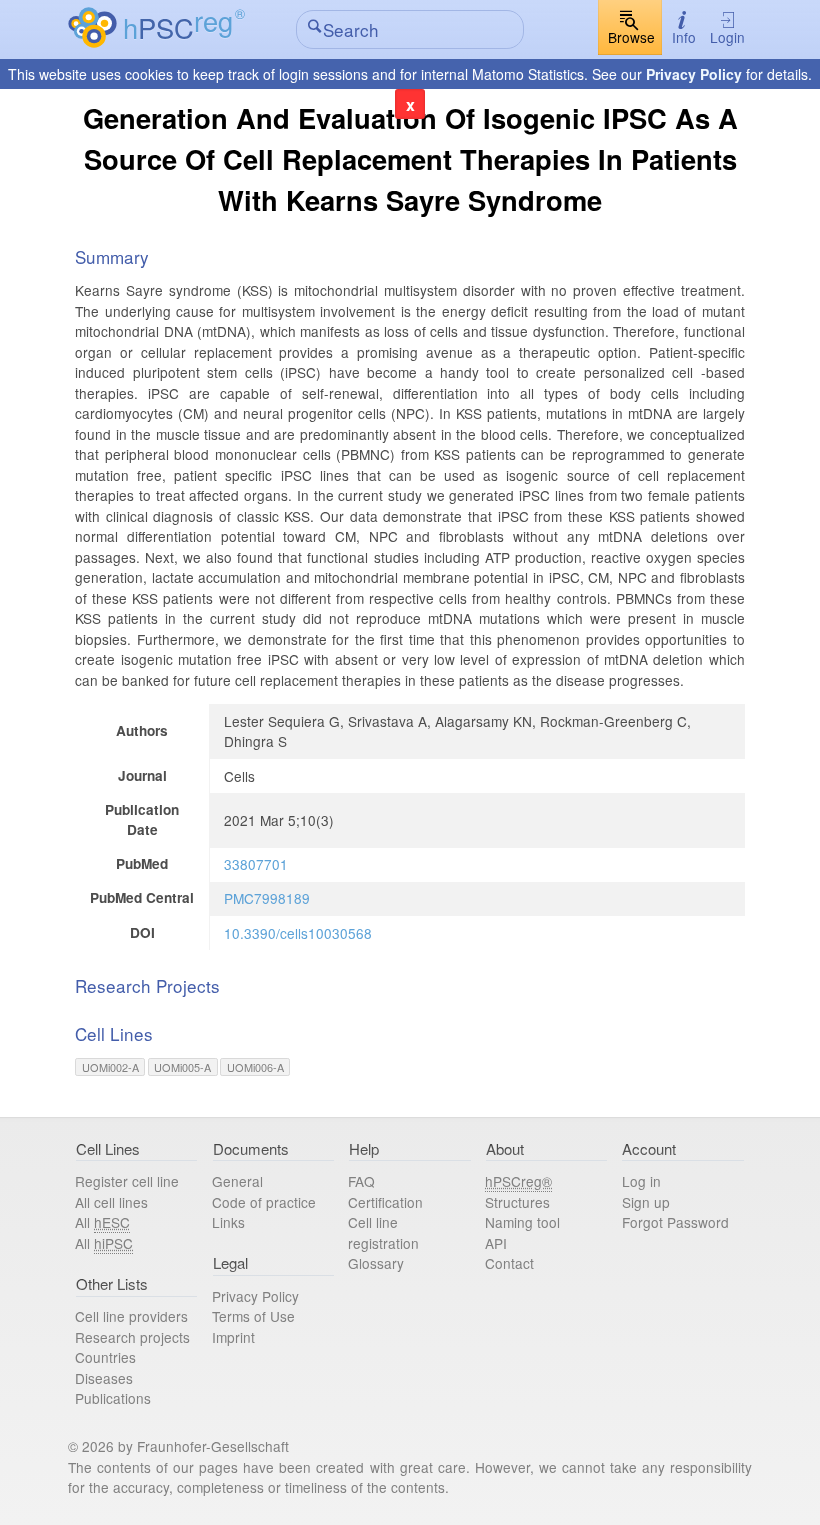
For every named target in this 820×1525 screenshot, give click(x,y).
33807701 (256, 864)
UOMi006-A (255, 1067)
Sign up (646, 1202)
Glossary (376, 1263)
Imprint (233, 1337)
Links (228, 1222)
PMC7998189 (267, 898)
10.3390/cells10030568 (298, 933)
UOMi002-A (110, 1067)
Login (727, 37)
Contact (509, 1263)
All (102, 1222)
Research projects (132, 1337)
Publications (113, 1398)
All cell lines (111, 1202)
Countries (105, 1357)
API (496, 1243)
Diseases (104, 1378)
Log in (641, 1181)
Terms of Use (253, 1316)
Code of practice (264, 1202)
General (237, 1181)
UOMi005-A (182, 1067)
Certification (385, 1202)
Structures (517, 1202)
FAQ (361, 1181)
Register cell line (127, 1181)
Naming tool (522, 1222)
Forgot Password (675, 1222)
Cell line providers (131, 1316)
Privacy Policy (694, 74)
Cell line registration (383, 1232)
